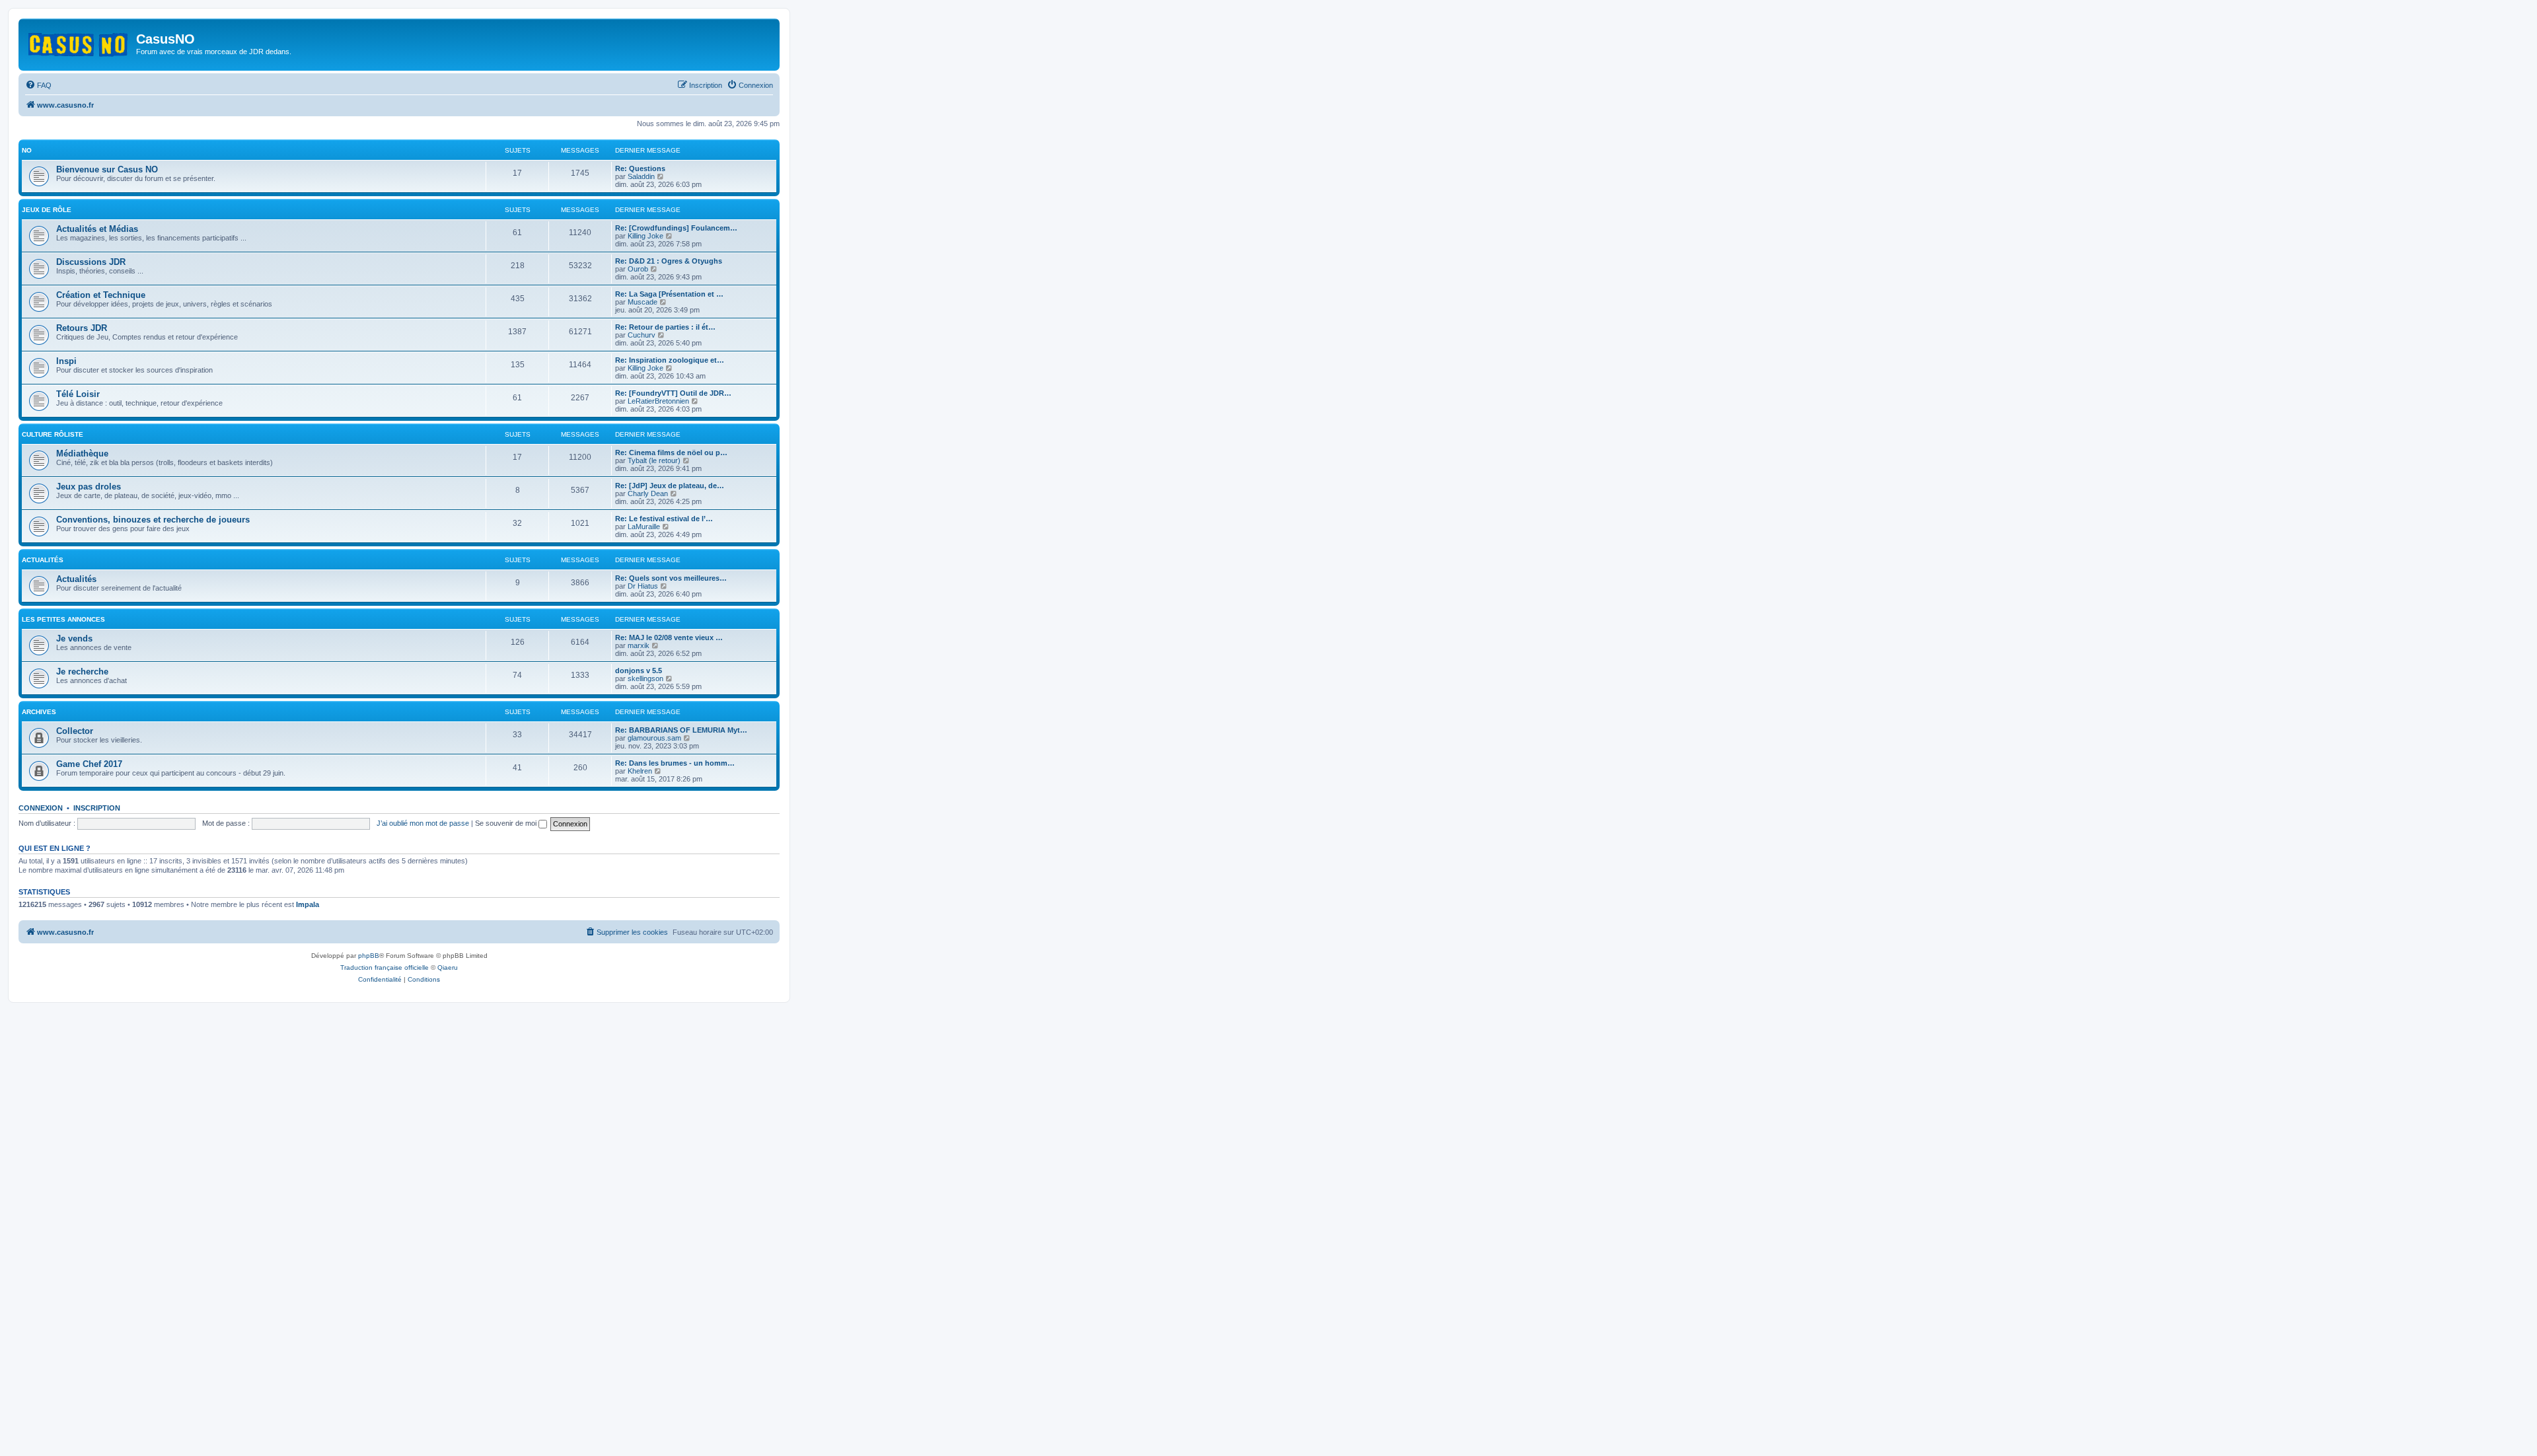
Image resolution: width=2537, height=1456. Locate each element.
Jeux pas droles (89, 487)
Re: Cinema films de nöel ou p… (671, 453)
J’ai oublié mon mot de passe (423, 823)
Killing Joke (645, 236)
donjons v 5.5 (639, 671)
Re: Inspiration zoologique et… (670, 360)
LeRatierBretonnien (658, 401)
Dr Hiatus (643, 586)
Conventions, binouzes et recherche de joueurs (153, 520)
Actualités (43, 560)
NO (27, 150)
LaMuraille (644, 527)
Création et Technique (101, 295)
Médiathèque (82, 454)
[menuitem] (38, 85)
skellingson (645, 678)
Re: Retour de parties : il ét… (665, 327)
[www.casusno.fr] (79, 42)
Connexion (41, 808)
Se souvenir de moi (507, 823)
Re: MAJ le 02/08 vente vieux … (669, 637)
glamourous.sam (654, 738)
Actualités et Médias (97, 229)
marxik (639, 645)
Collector (75, 731)
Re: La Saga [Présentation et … (669, 294)
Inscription (97, 808)
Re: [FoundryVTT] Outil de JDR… (673, 393)
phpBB (369, 956)
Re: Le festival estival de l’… (664, 519)
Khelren (640, 771)
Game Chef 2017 (89, 764)
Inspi (66, 361)
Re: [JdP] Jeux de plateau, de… (670, 486)
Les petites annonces (63, 619)
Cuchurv (642, 335)
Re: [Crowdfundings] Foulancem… (676, 228)
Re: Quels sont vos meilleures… (671, 578)
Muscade (643, 302)
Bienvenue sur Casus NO (107, 169)
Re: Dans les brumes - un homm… (675, 763)
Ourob (638, 269)
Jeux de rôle (47, 210)
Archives (39, 712)
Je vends (74, 638)
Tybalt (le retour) (654, 460)
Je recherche (82, 672)
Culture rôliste (53, 434)
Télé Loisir (78, 394)
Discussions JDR (91, 262)
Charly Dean (648, 493)
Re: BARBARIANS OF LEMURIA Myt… (681, 730)
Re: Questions (640, 168)
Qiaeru (448, 967)
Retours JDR (82, 328)
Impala (308, 904)
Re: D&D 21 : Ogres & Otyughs (669, 261)
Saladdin (641, 176)
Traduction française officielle (385, 967)
